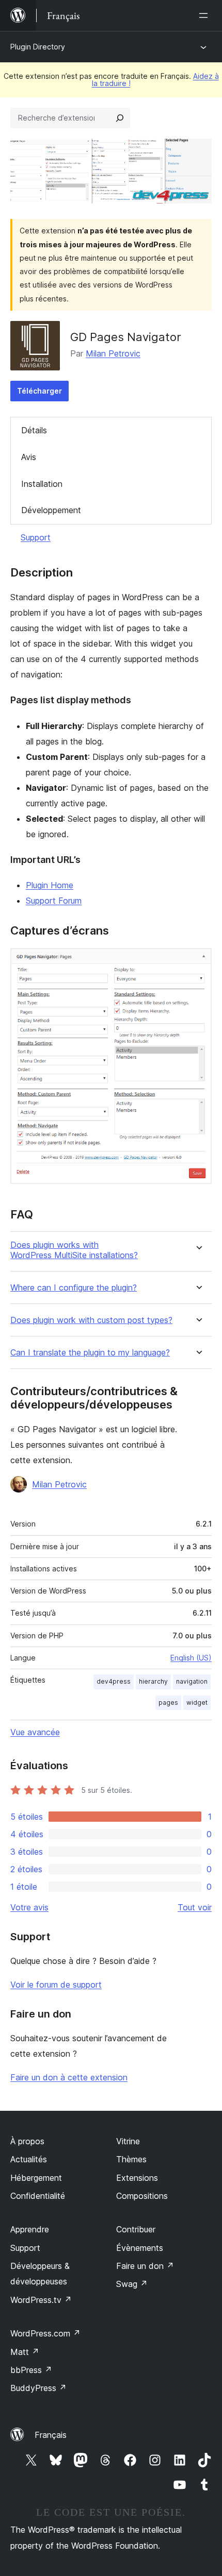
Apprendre (30, 2229)
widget (197, 1702)
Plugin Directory (38, 47)
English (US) (191, 1658)
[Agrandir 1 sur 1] (198, 962)
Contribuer (136, 2229)
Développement (51, 510)
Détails (34, 430)
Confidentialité (38, 2196)
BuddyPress (38, 2388)
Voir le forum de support (56, 1985)
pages (168, 1702)
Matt (25, 2352)
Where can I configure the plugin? (74, 1288)
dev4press (114, 1681)
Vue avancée (35, 1732)
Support (36, 537)
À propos (27, 2141)
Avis (29, 457)
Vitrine (128, 2141)
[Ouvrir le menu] (205, 15)
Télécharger (39, 391)
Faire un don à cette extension (69, 2077)
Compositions (142, 2196)
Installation (42, 484)
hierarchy (153, 1681)
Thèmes (131, 2159)
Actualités (29, 2159)
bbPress (31, 2370)
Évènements (140, 2248)
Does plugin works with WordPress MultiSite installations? (74, 1250)
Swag (132, 2284)
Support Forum (54, 901)
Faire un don (145, 2266)
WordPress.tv (41, 2300)
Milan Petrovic (113, 353)
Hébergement (36, 2178)
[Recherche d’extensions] (120, 118)
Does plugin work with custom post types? (91, 1320)
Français (51, 2435)
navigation (192, 1681)
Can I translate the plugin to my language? (90, 1353)
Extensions (137, 2178)
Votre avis (29, 1907)
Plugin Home (50, 885)
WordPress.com (45, 2333)
